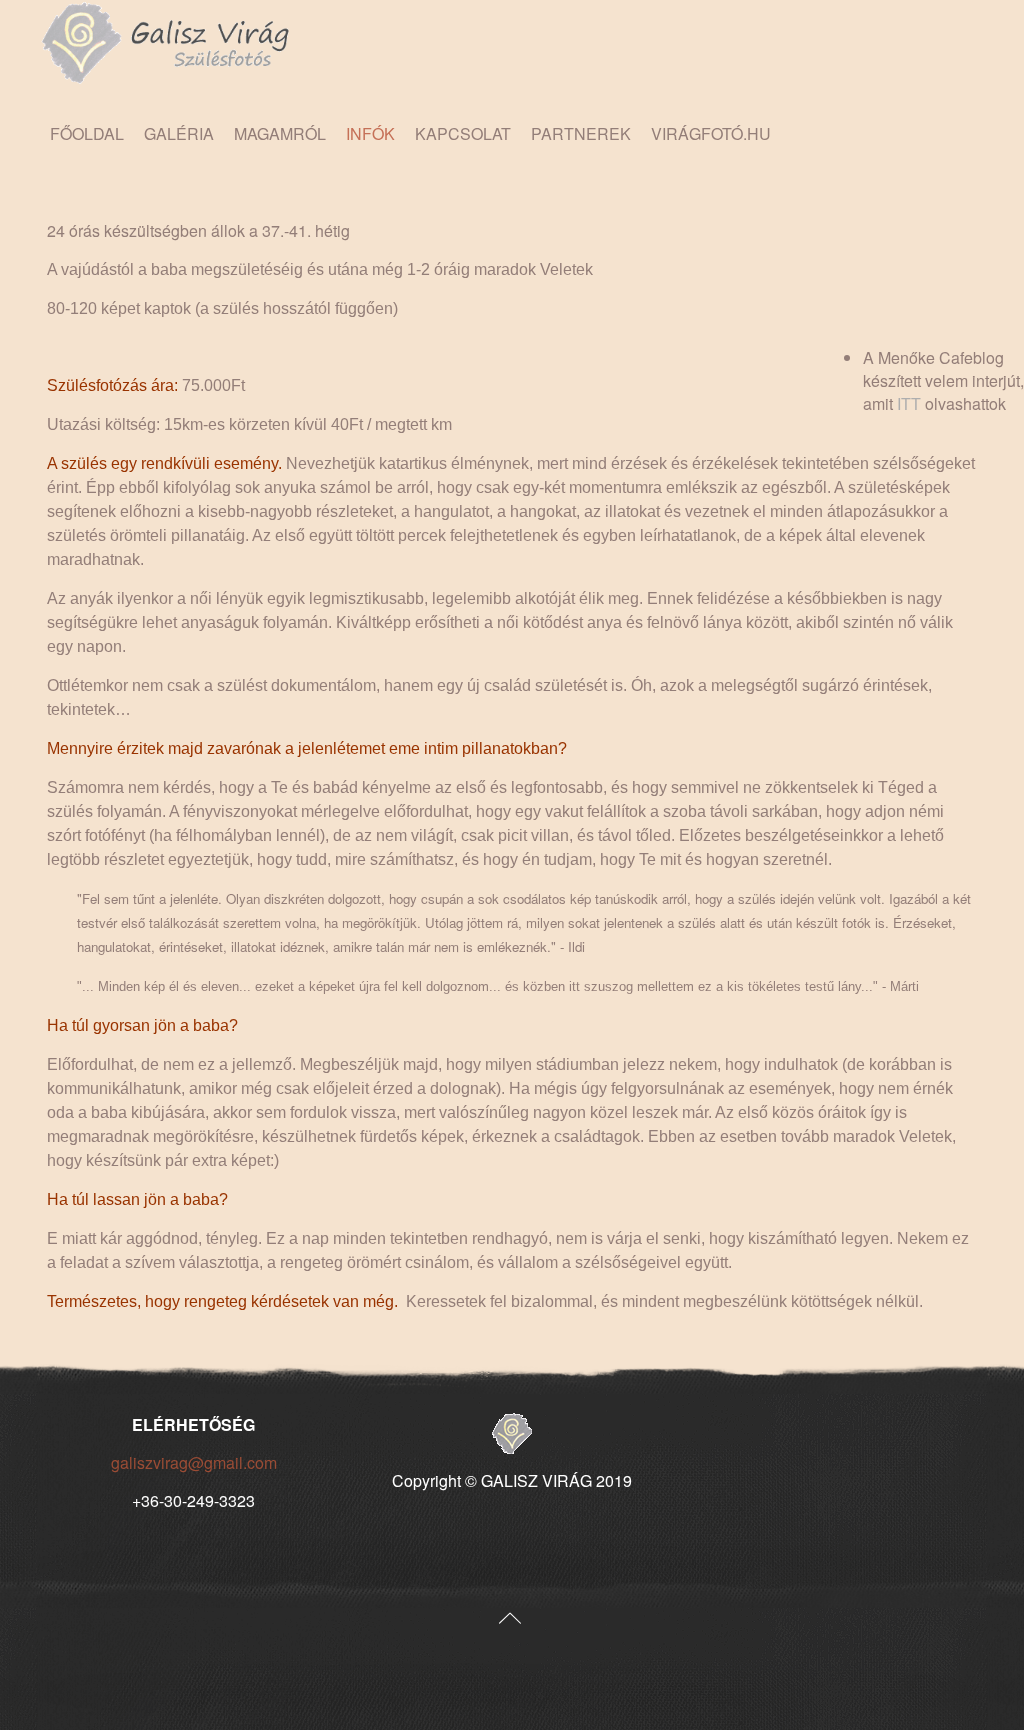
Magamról (280, 133)
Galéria (179, 133)
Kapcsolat (463, 133)
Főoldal (87, 133)
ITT (909, 403)
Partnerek (581, 133)
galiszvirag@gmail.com (194, 1462)
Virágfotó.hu (711, 133)
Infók (370, 133)
